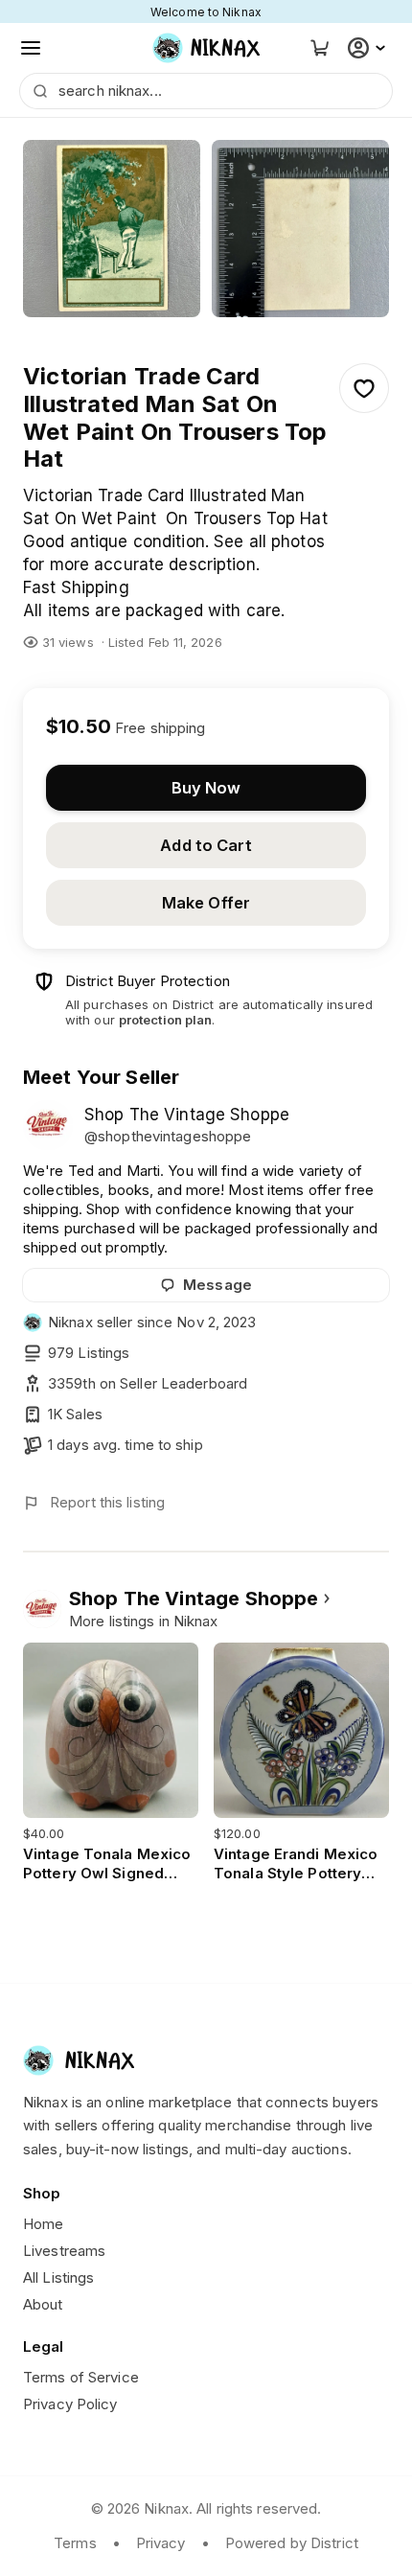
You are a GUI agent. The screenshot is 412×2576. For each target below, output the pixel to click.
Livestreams (64, 2251)
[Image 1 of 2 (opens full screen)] (112, 229)
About (43, 2304)
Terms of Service (81, 2377)
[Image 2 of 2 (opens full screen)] (300, 229)
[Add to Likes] (364, 388)
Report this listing (107, 1502)
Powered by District (292, 2543)
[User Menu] (369, 48)
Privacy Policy (70, 2404)
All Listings (58, 2277)
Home (43, 2224)
